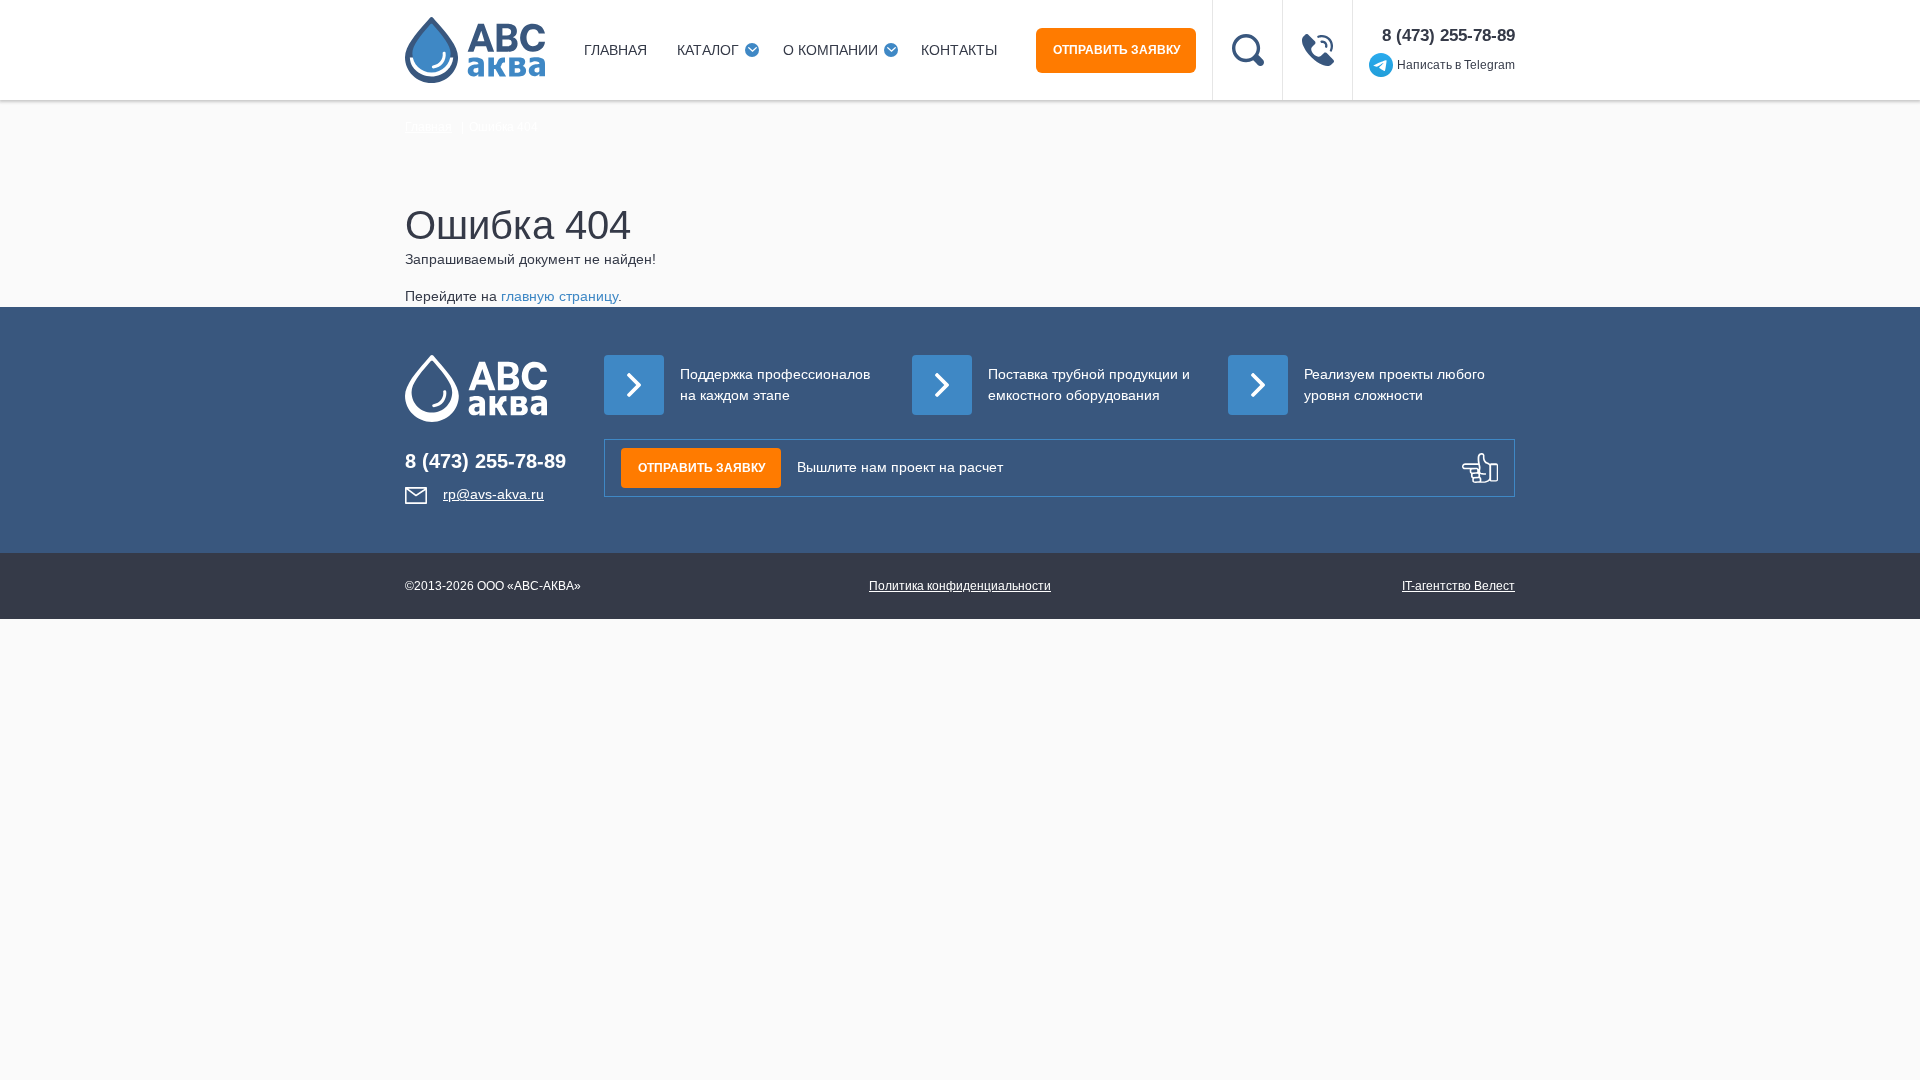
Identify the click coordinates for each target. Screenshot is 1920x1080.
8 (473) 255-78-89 (1448, 35)
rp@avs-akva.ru (493, 494)
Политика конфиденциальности (960, 586)
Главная (615, 50)
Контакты (959, 50)
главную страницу (559, 296)
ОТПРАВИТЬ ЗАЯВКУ (1116, 50)
